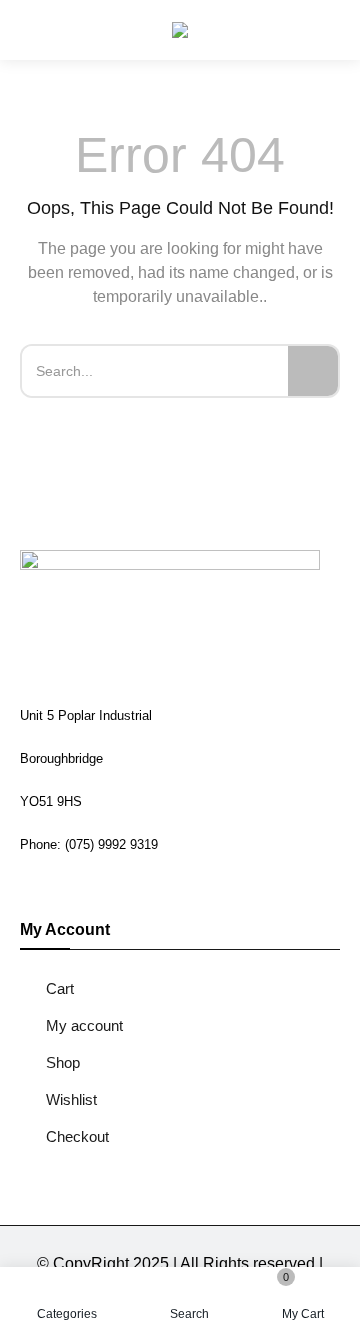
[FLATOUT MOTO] (180, 30)
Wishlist (71, 1099)
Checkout (77, 1136)
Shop (63, 1062)
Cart (60, 988)
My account (84, 1025)
